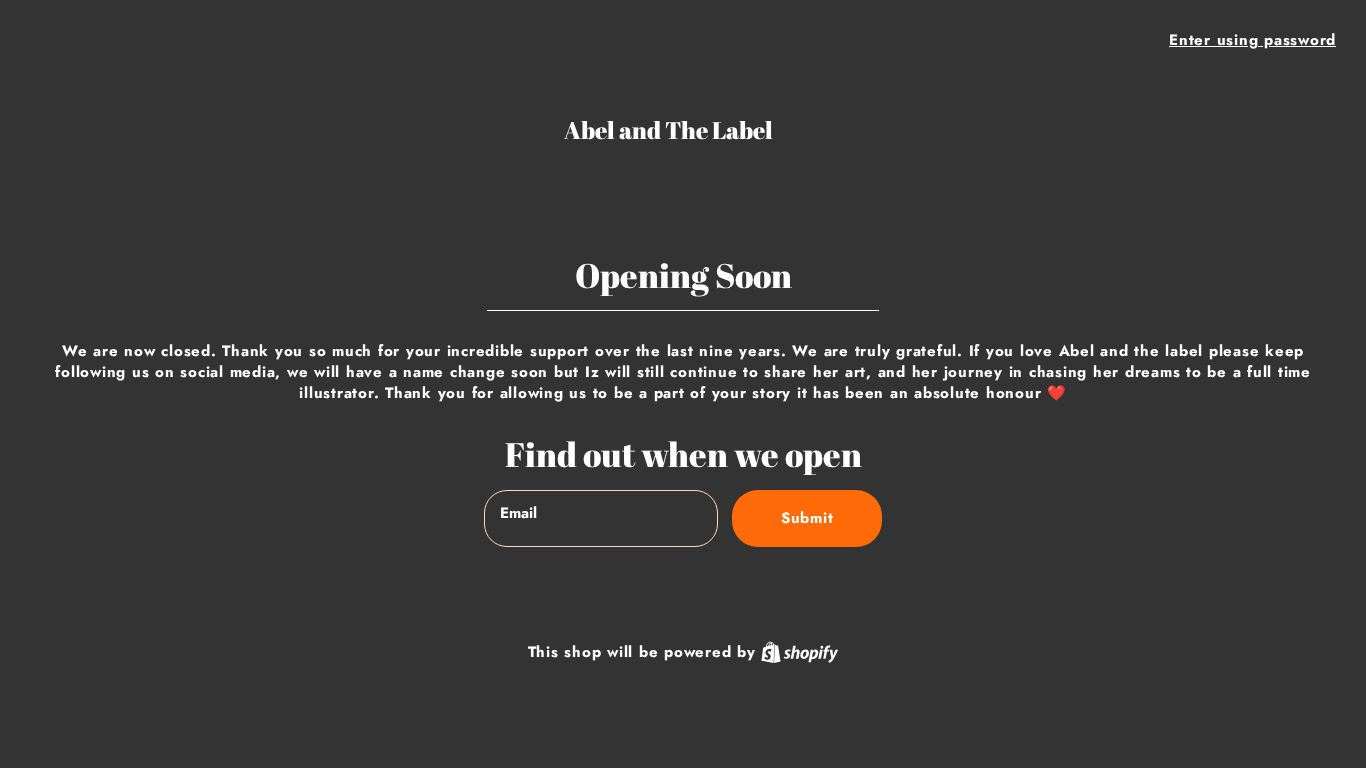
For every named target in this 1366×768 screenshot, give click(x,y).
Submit (807, 518)
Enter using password (1252, 40)
